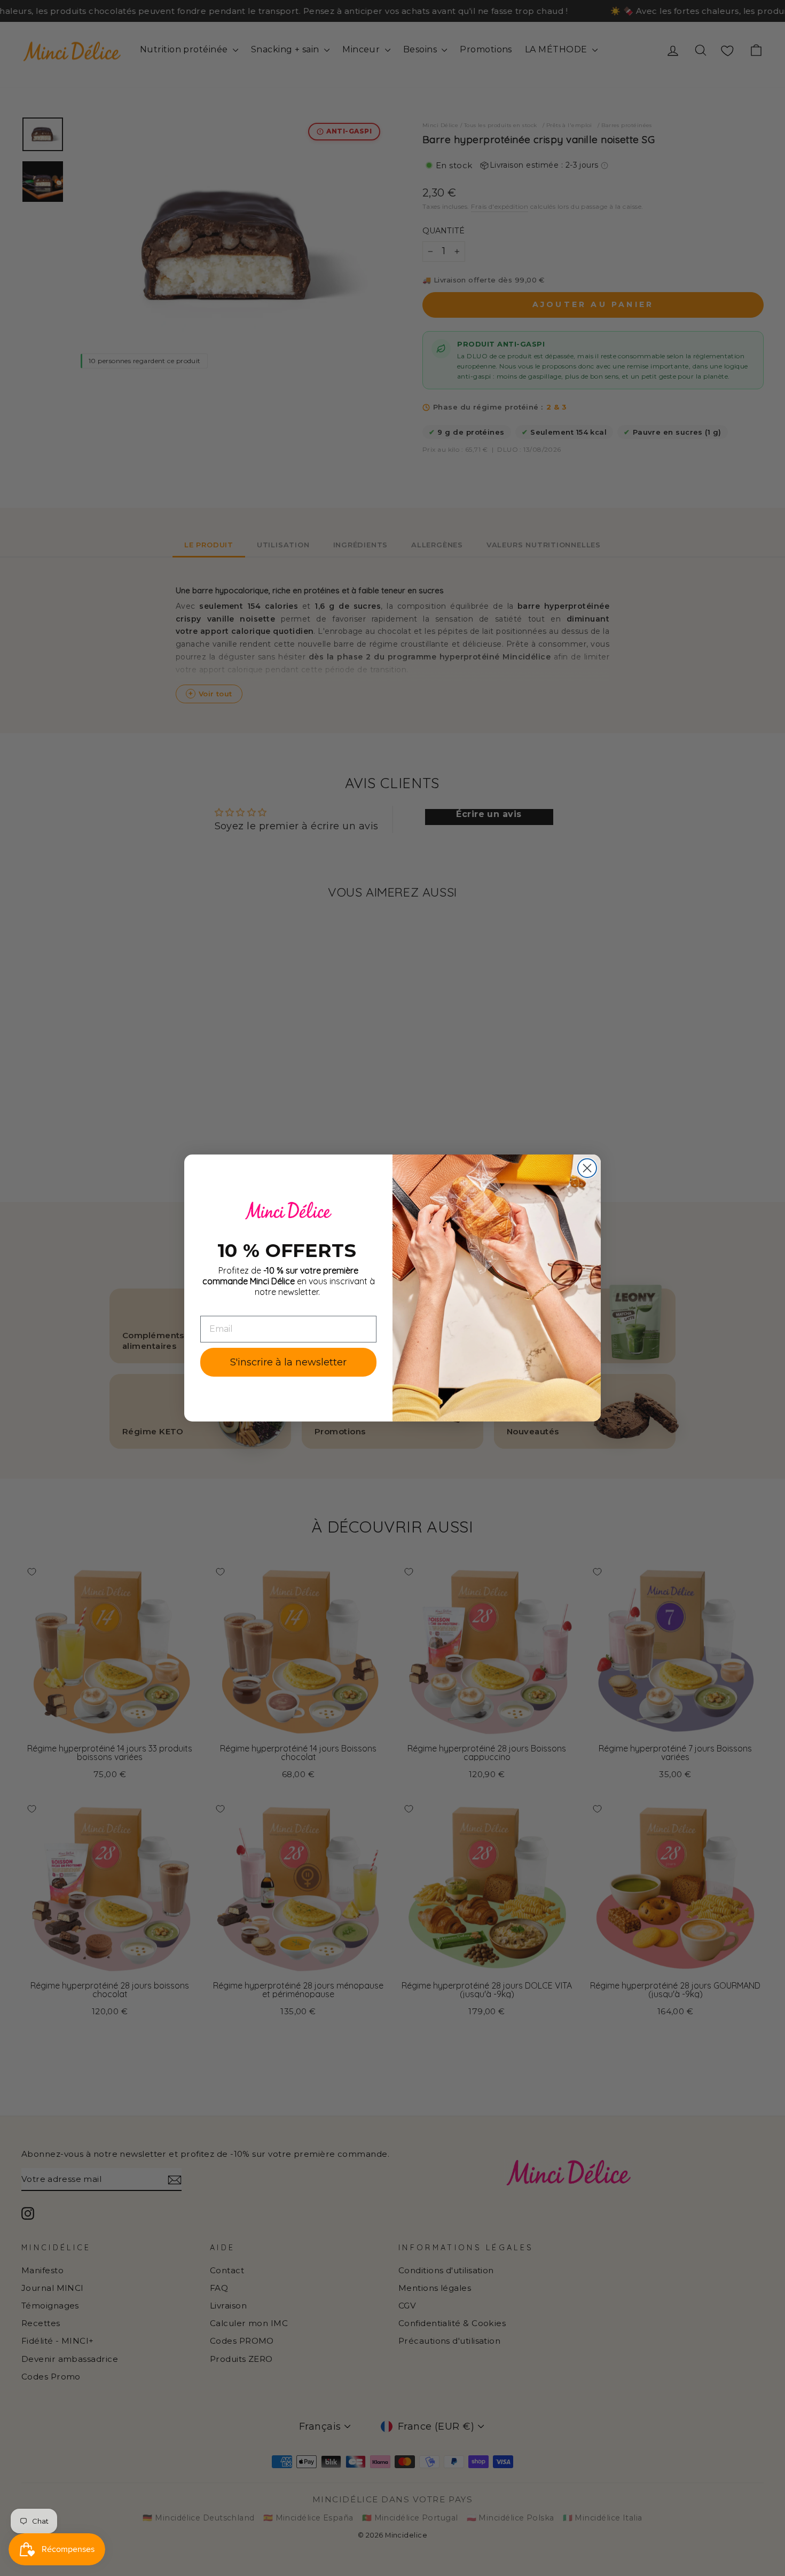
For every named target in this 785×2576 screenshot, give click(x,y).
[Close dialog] (587, 1168)
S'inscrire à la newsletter (288, 1362)
